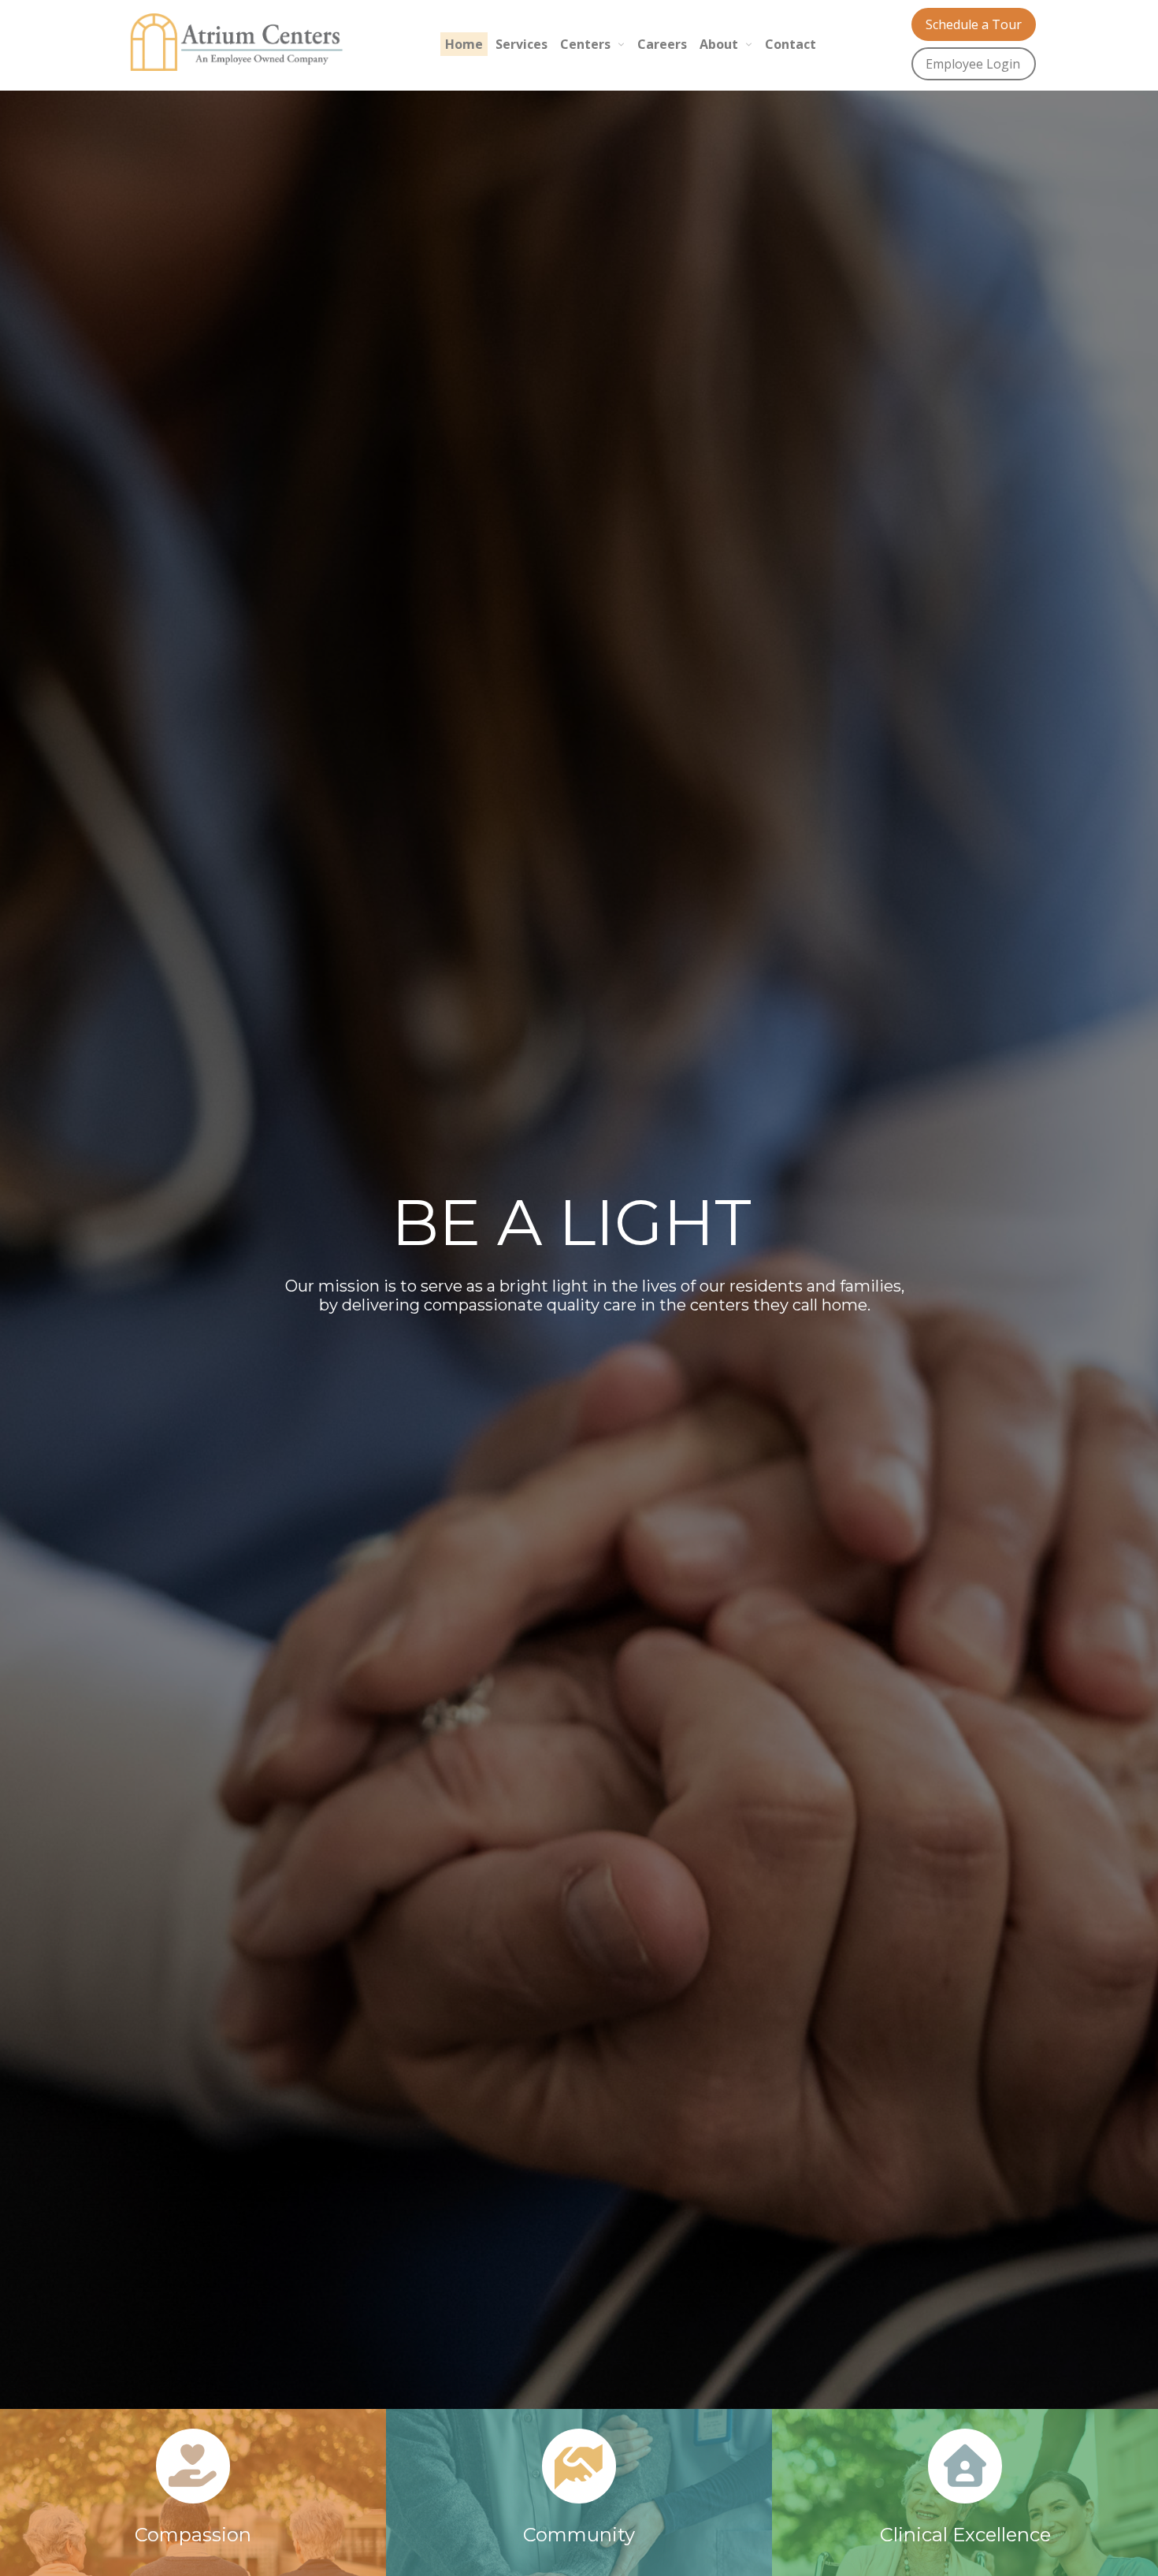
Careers (662, 44)
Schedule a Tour (974, 24)
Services (521, 44)
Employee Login (973, 64)
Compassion (193, 2535)
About (719, 44)
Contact (791, 44)
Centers (585, 44)
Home (464, 44)
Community (579, 2535)
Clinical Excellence (965, 2535)
